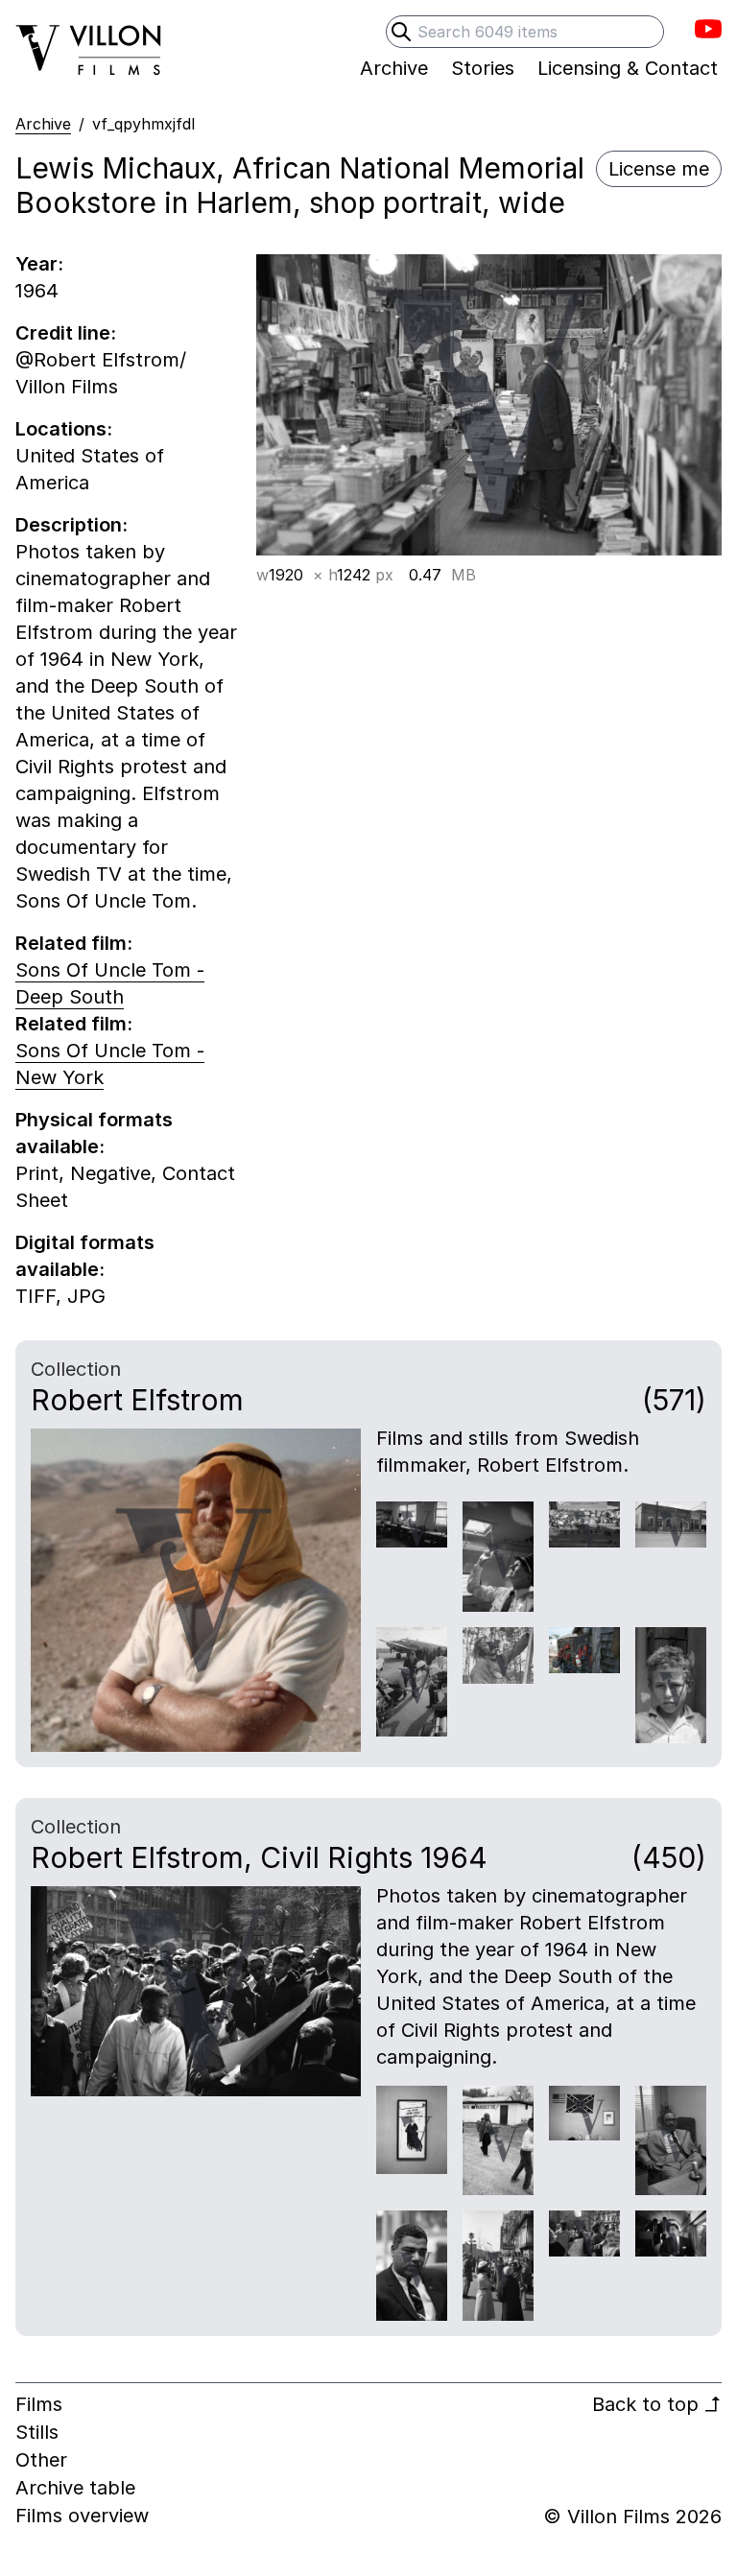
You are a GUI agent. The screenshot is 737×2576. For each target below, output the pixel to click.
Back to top (657, 2404)
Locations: (64, 429)
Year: (39, 264)
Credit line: (66, 333)
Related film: (74, 943)
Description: (71, 525)
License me (659, 169)
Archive (43, 124)
